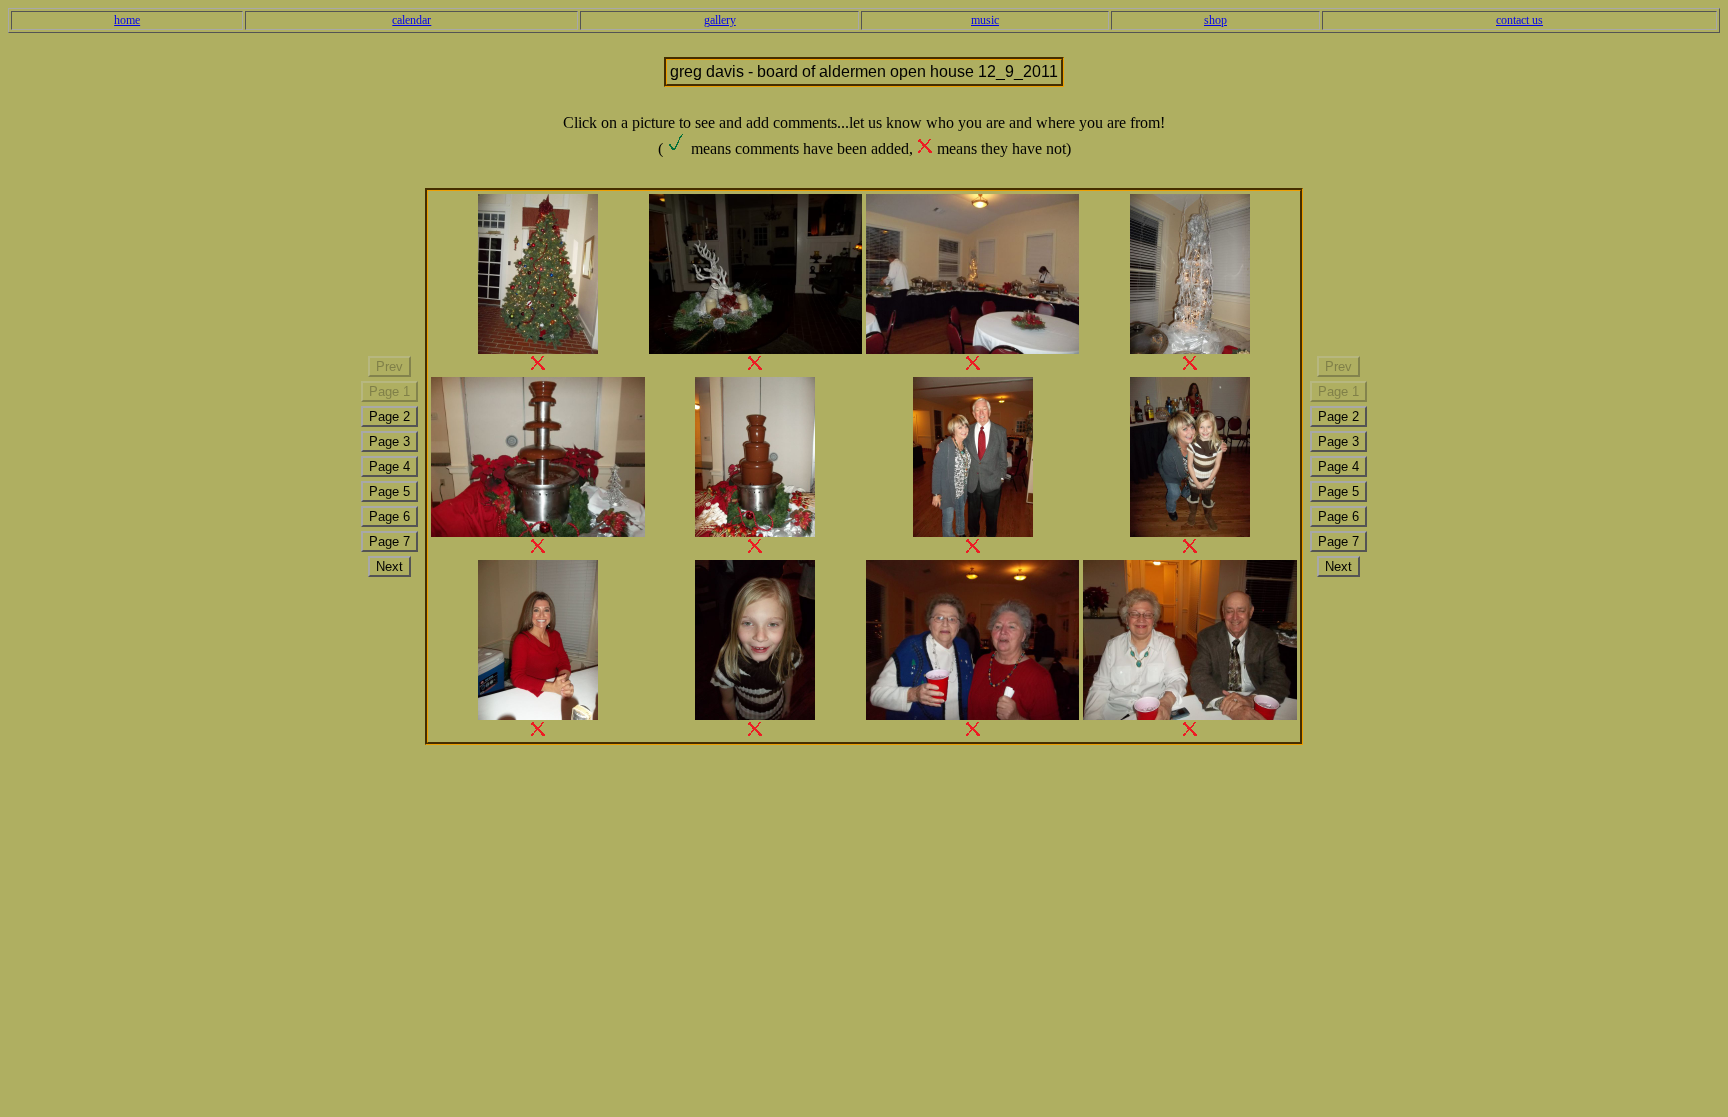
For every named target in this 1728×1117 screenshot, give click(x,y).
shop (1215, 20)
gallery (720, 20)
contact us (1519, 20)
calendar (411, 20)
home (127, 20)
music (985, 20)
